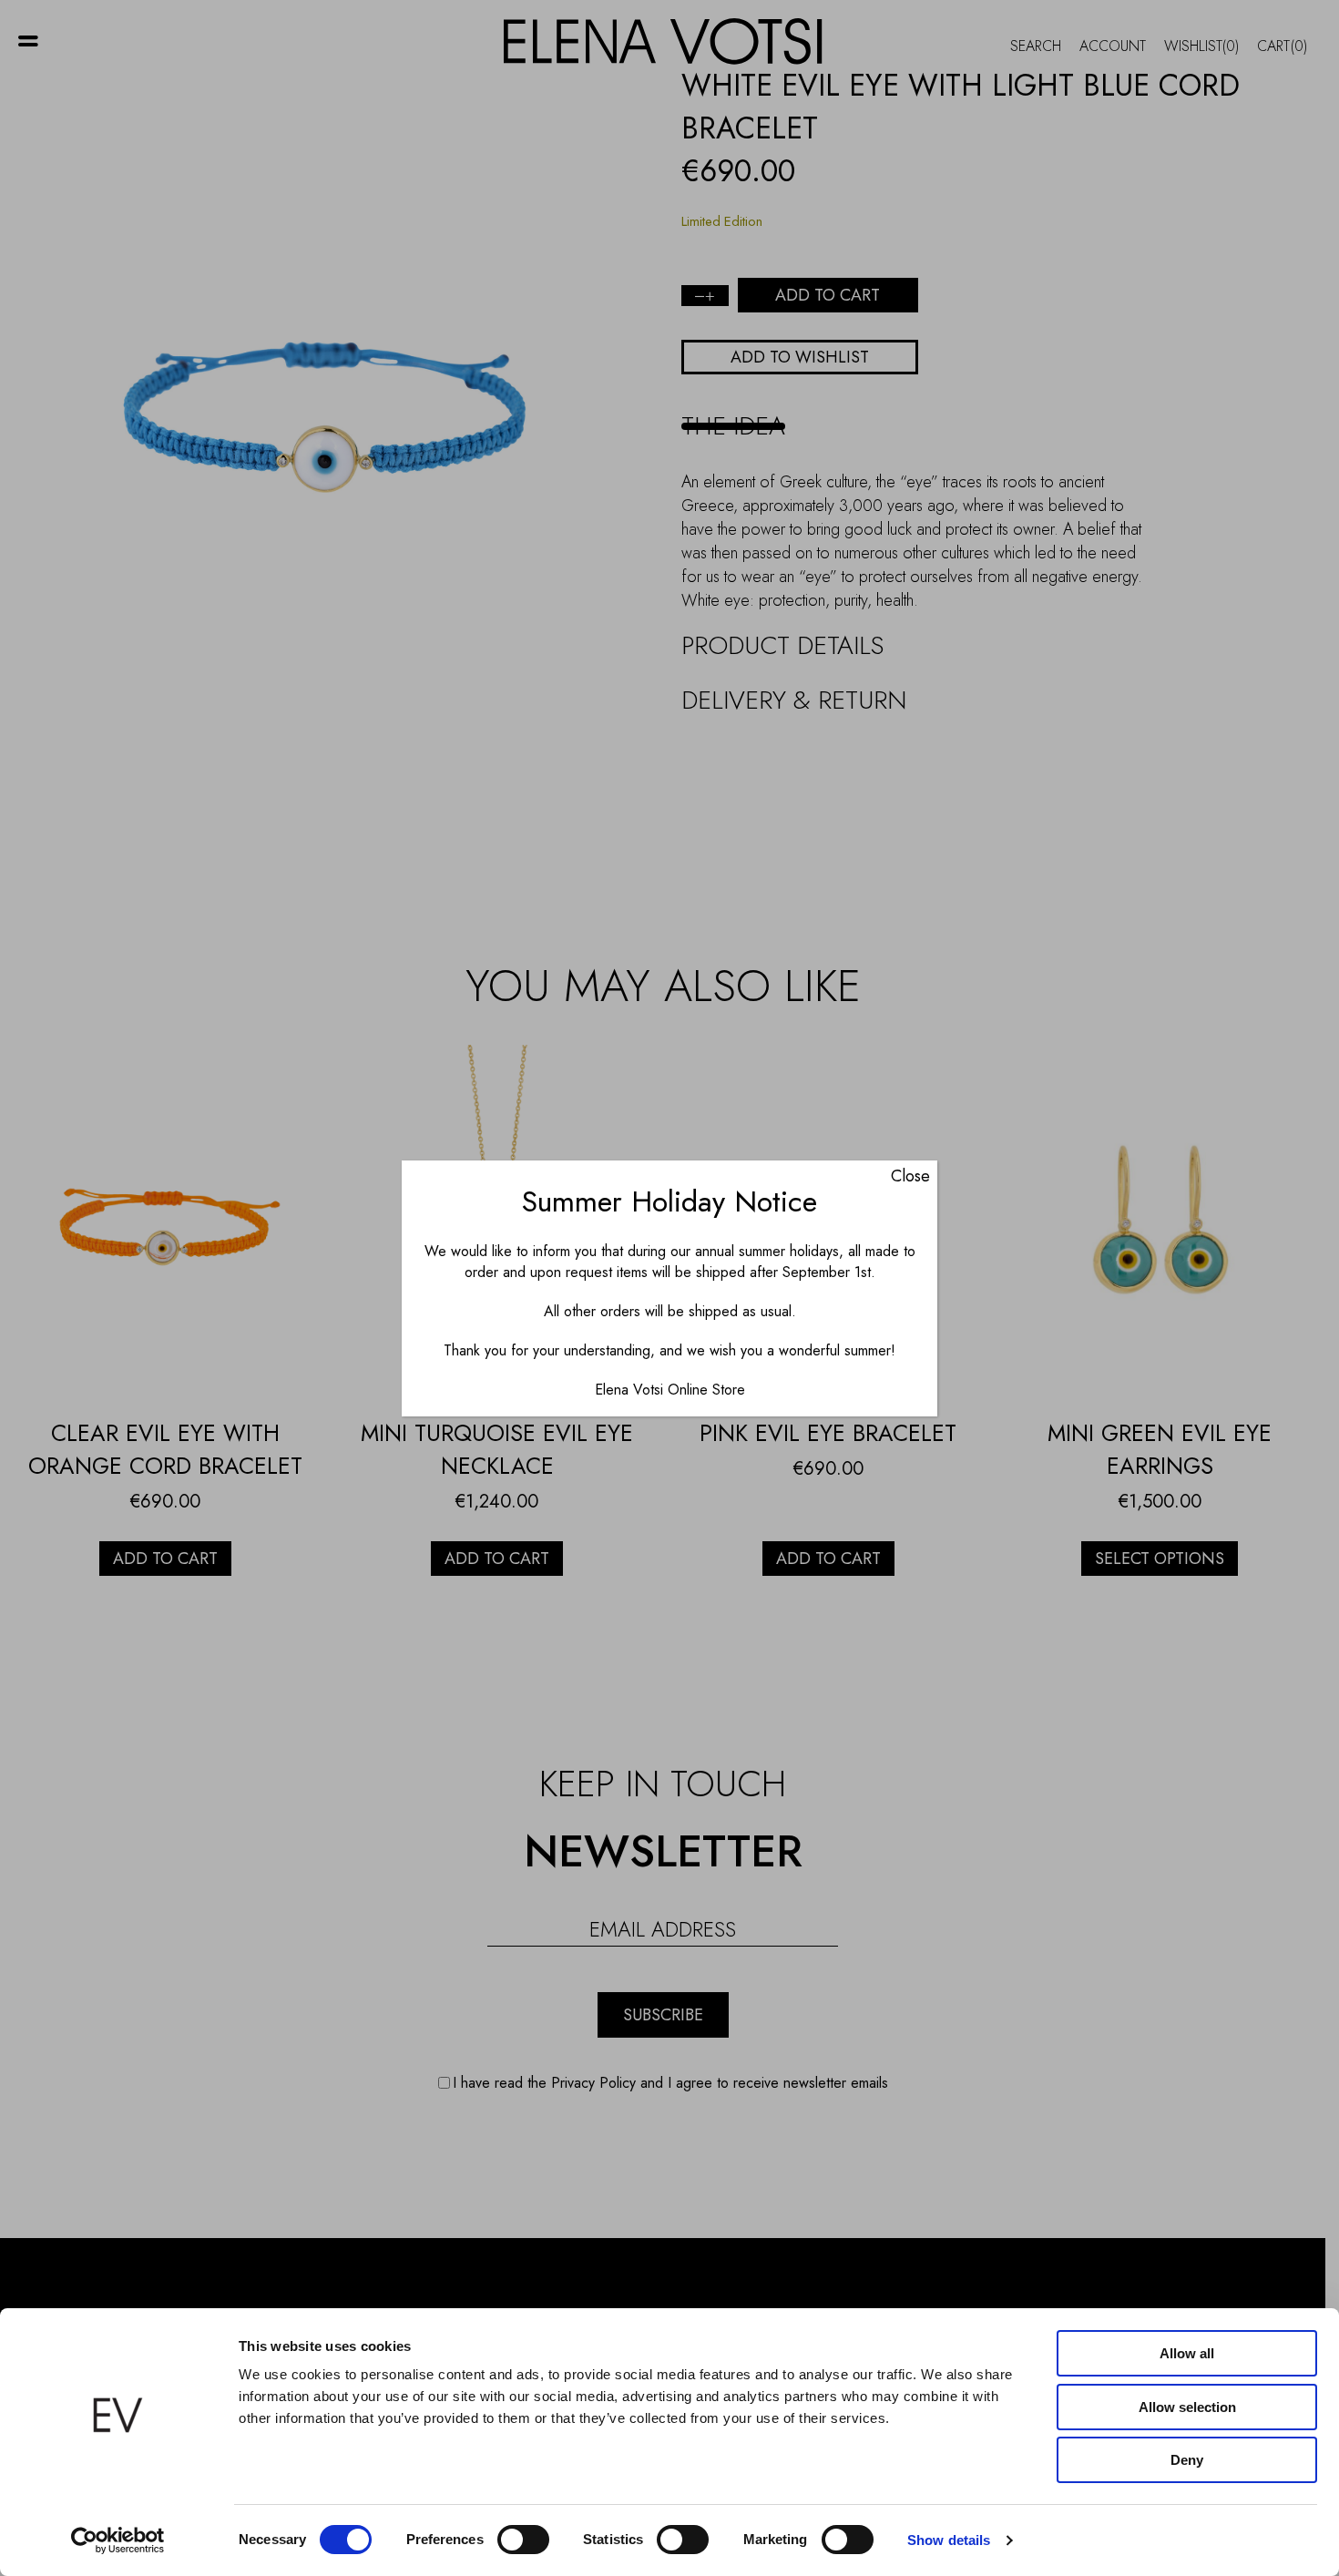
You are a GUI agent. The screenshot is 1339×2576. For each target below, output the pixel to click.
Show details (949, 2540)
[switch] (523, 2540)
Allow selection (1187, 2407)
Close (910, 1176)
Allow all (1187, 2353)
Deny (1187, 2460)
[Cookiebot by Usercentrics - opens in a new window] (118, 2540)
